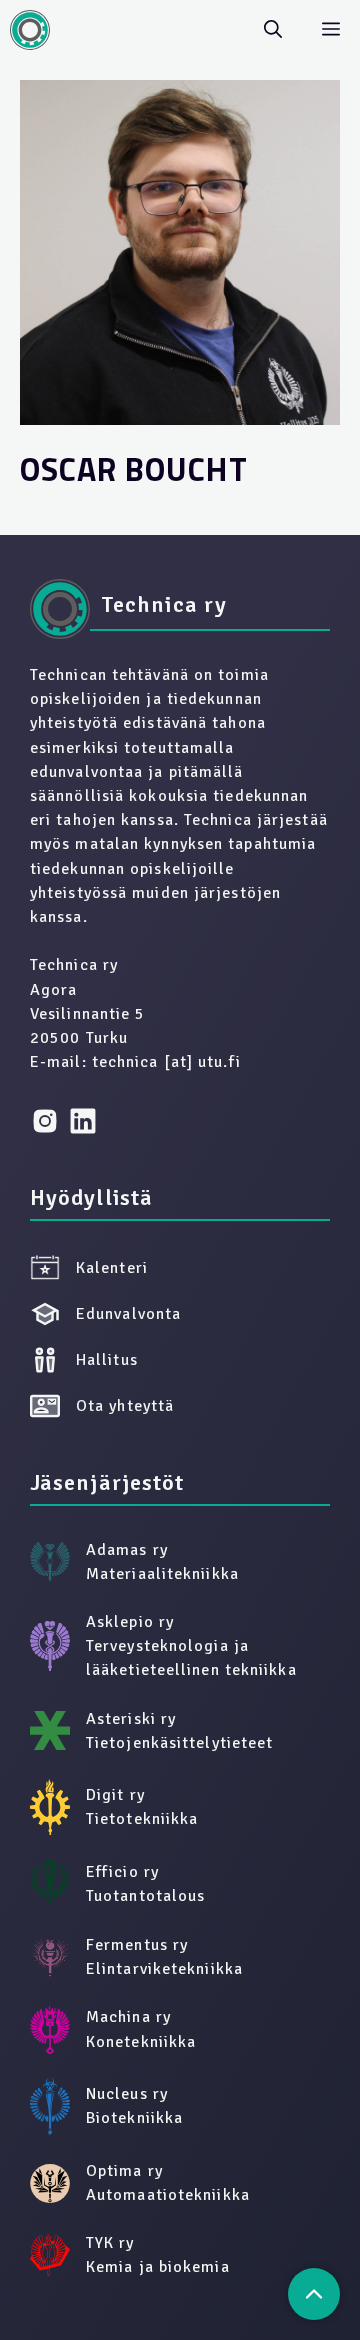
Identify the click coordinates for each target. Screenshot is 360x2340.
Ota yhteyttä (125, 1406)
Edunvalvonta (128, 1314)
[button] (273, 30)
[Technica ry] (30, 30)
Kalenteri (112, 1268)
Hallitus (107, 1360)
